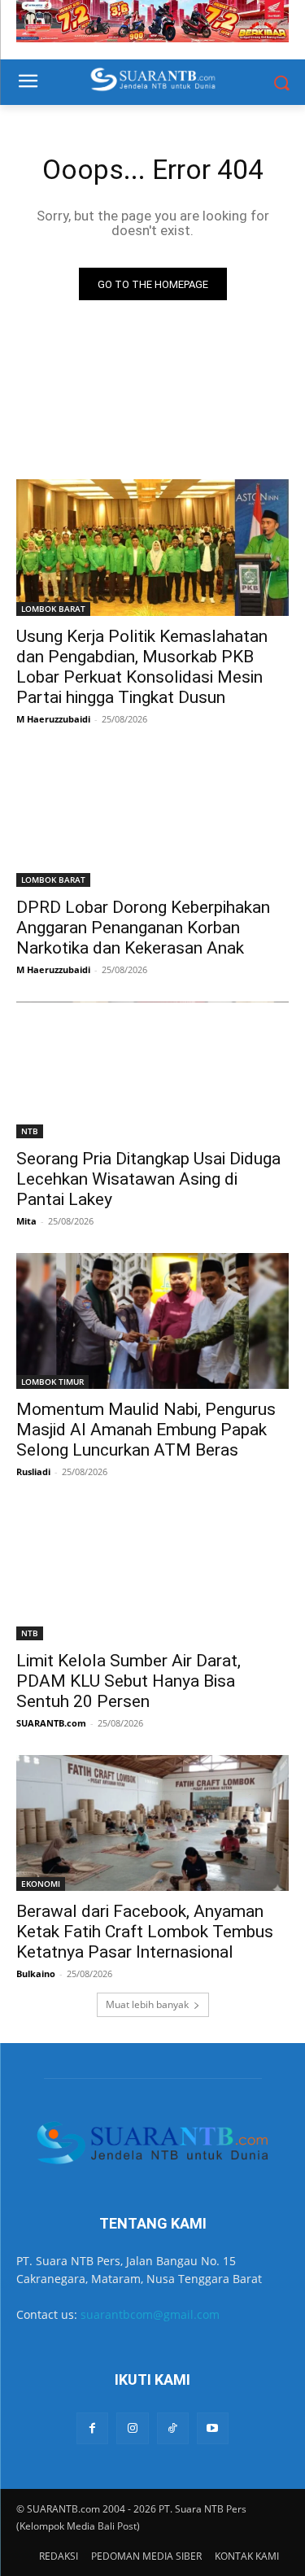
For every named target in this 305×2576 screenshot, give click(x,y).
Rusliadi (33, 1471)
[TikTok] (173, 2428)
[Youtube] (213, 2428)
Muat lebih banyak (147, 2004)
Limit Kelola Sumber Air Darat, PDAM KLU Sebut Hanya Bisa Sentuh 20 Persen (129, 1681)
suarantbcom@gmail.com (150, 2314)
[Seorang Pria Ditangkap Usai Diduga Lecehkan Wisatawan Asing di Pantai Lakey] (152, 1070)
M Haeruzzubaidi (53, 719)
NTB (30, 1131)
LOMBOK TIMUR (52, 1382)
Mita (26, 1221)
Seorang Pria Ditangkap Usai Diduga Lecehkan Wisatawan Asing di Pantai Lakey (148, 1179)
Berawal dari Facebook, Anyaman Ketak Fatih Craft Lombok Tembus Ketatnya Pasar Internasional (145, 1932)
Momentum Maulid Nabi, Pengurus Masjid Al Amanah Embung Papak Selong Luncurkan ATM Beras (146, 1430)
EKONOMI (41, 1884)
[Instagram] (132, 2428)
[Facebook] (92, 2428)
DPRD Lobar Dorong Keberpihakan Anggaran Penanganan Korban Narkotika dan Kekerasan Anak (143, 928)
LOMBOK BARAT (53, 609)
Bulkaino (36, 1973)
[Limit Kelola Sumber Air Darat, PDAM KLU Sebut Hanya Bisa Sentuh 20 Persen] (152, 1572)
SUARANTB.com (51, 1723)
